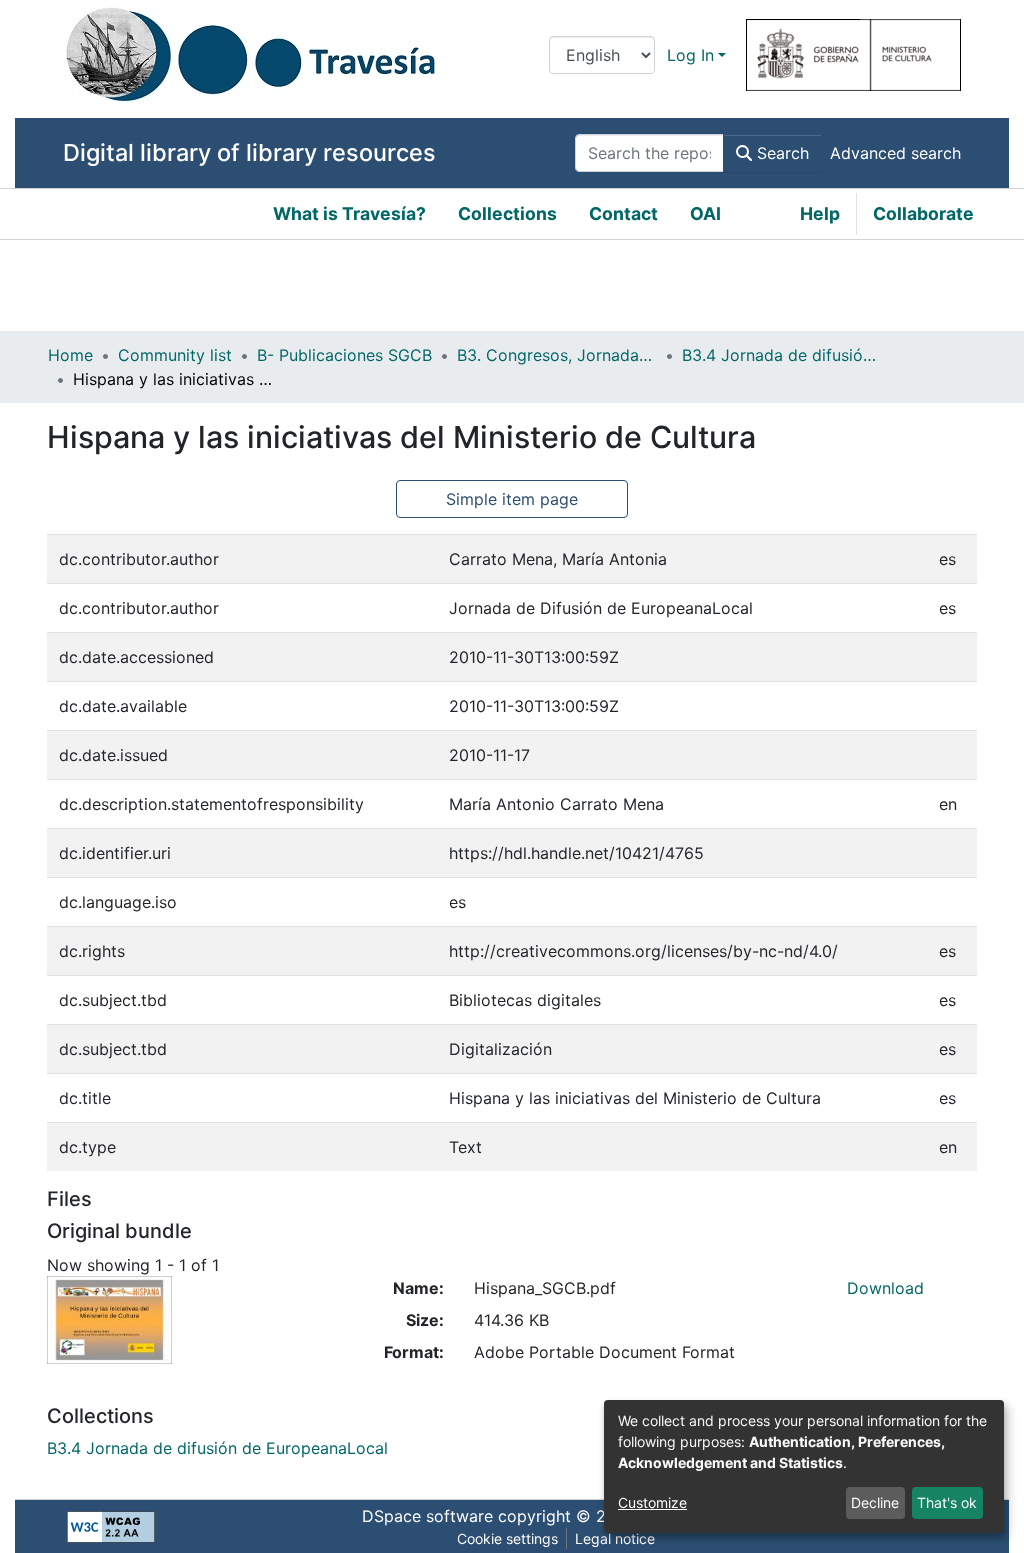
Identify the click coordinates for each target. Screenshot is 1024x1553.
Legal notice (615, 1538)
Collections (507, 213)
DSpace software (427, 1516)
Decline (875, 1502)
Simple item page (512, 499)
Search (780, 153)
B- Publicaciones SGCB (344, 355)
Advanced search (895, 153)
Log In (690, 55)
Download (885, 1288)
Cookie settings (507, 1538)
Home (70, 355)
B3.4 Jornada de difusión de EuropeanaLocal (782, 355)
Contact (623, 213)
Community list (175, 355)
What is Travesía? (349, 213)
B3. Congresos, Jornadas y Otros (557, 355)
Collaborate (923, 213)
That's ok (947, 1502)
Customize (652, 1502)
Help (820, 213)
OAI (705, 213)
